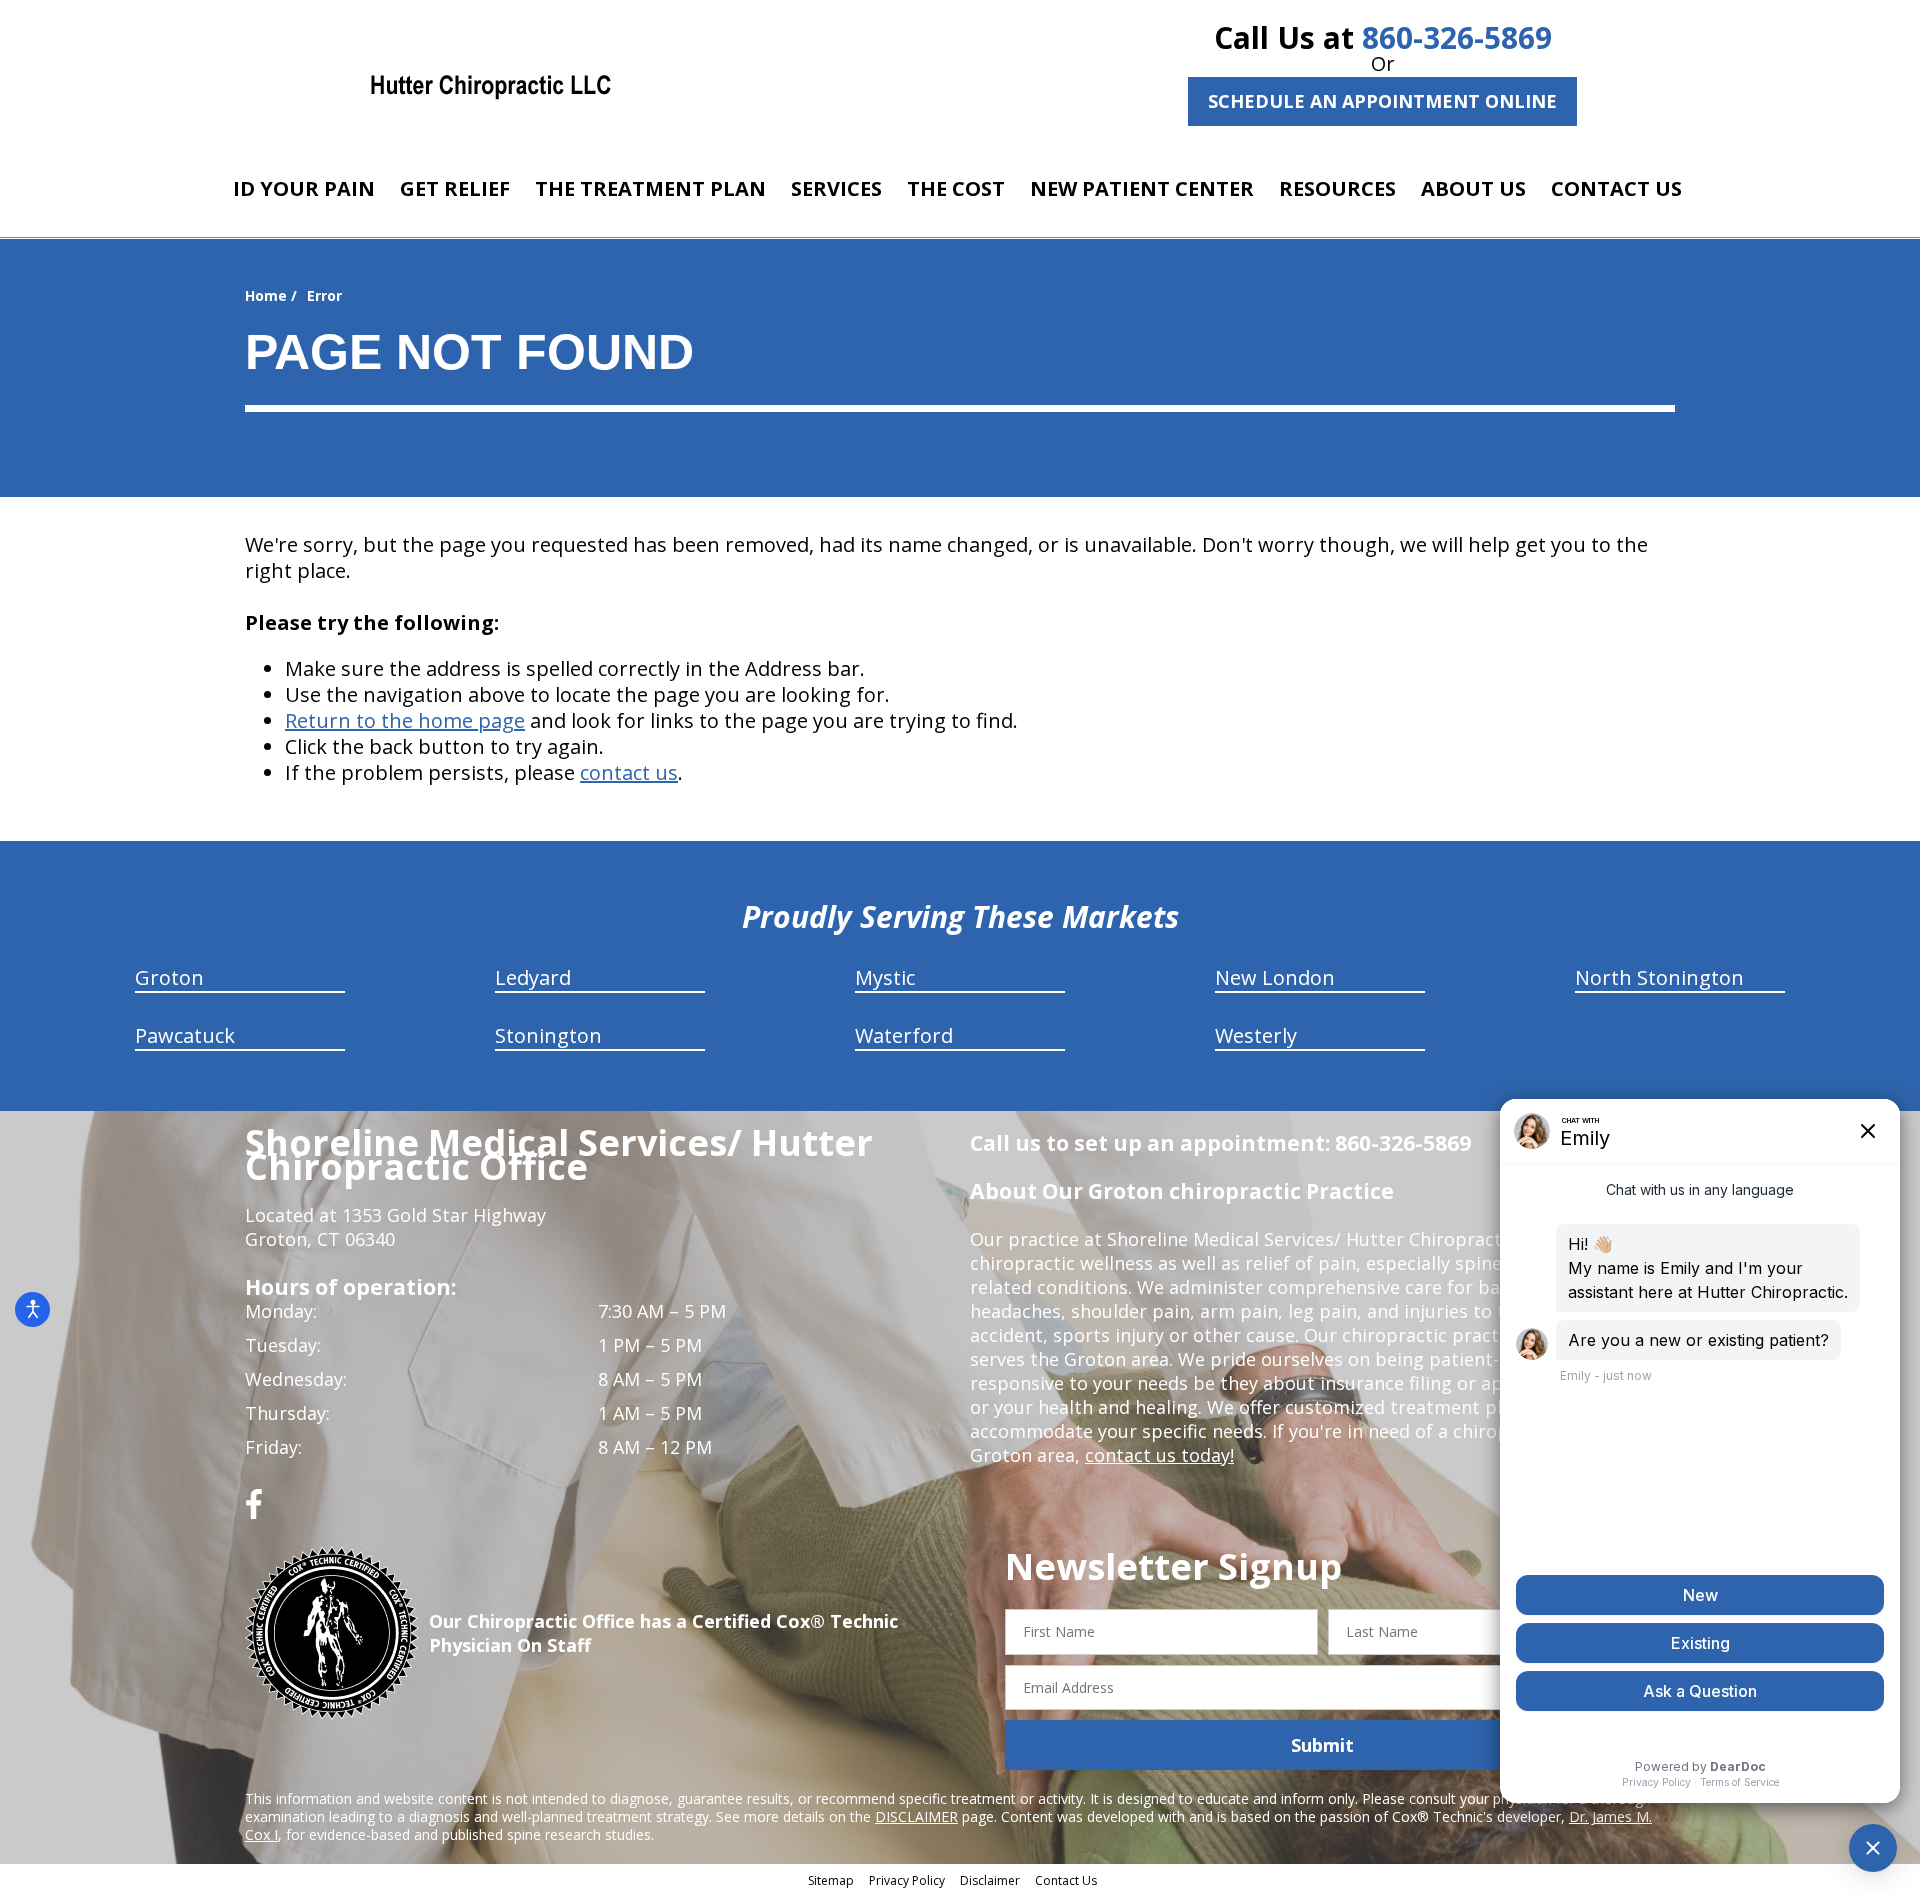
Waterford (904, 1035)
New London (1275, 977)
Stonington (548, 1035)
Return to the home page (405, 720)
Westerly (1256, 1035)
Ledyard (533, 977)
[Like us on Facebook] (254, 1511)
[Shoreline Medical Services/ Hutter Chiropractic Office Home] (491, 85)
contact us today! (1159, 1455)
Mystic (885, 977)
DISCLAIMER (916, 1816)
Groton (169, 977)
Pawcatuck (185, 1035)
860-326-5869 (1457, 37)
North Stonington (1659, 977)
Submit (1322, 1745)
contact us (629, 772)
